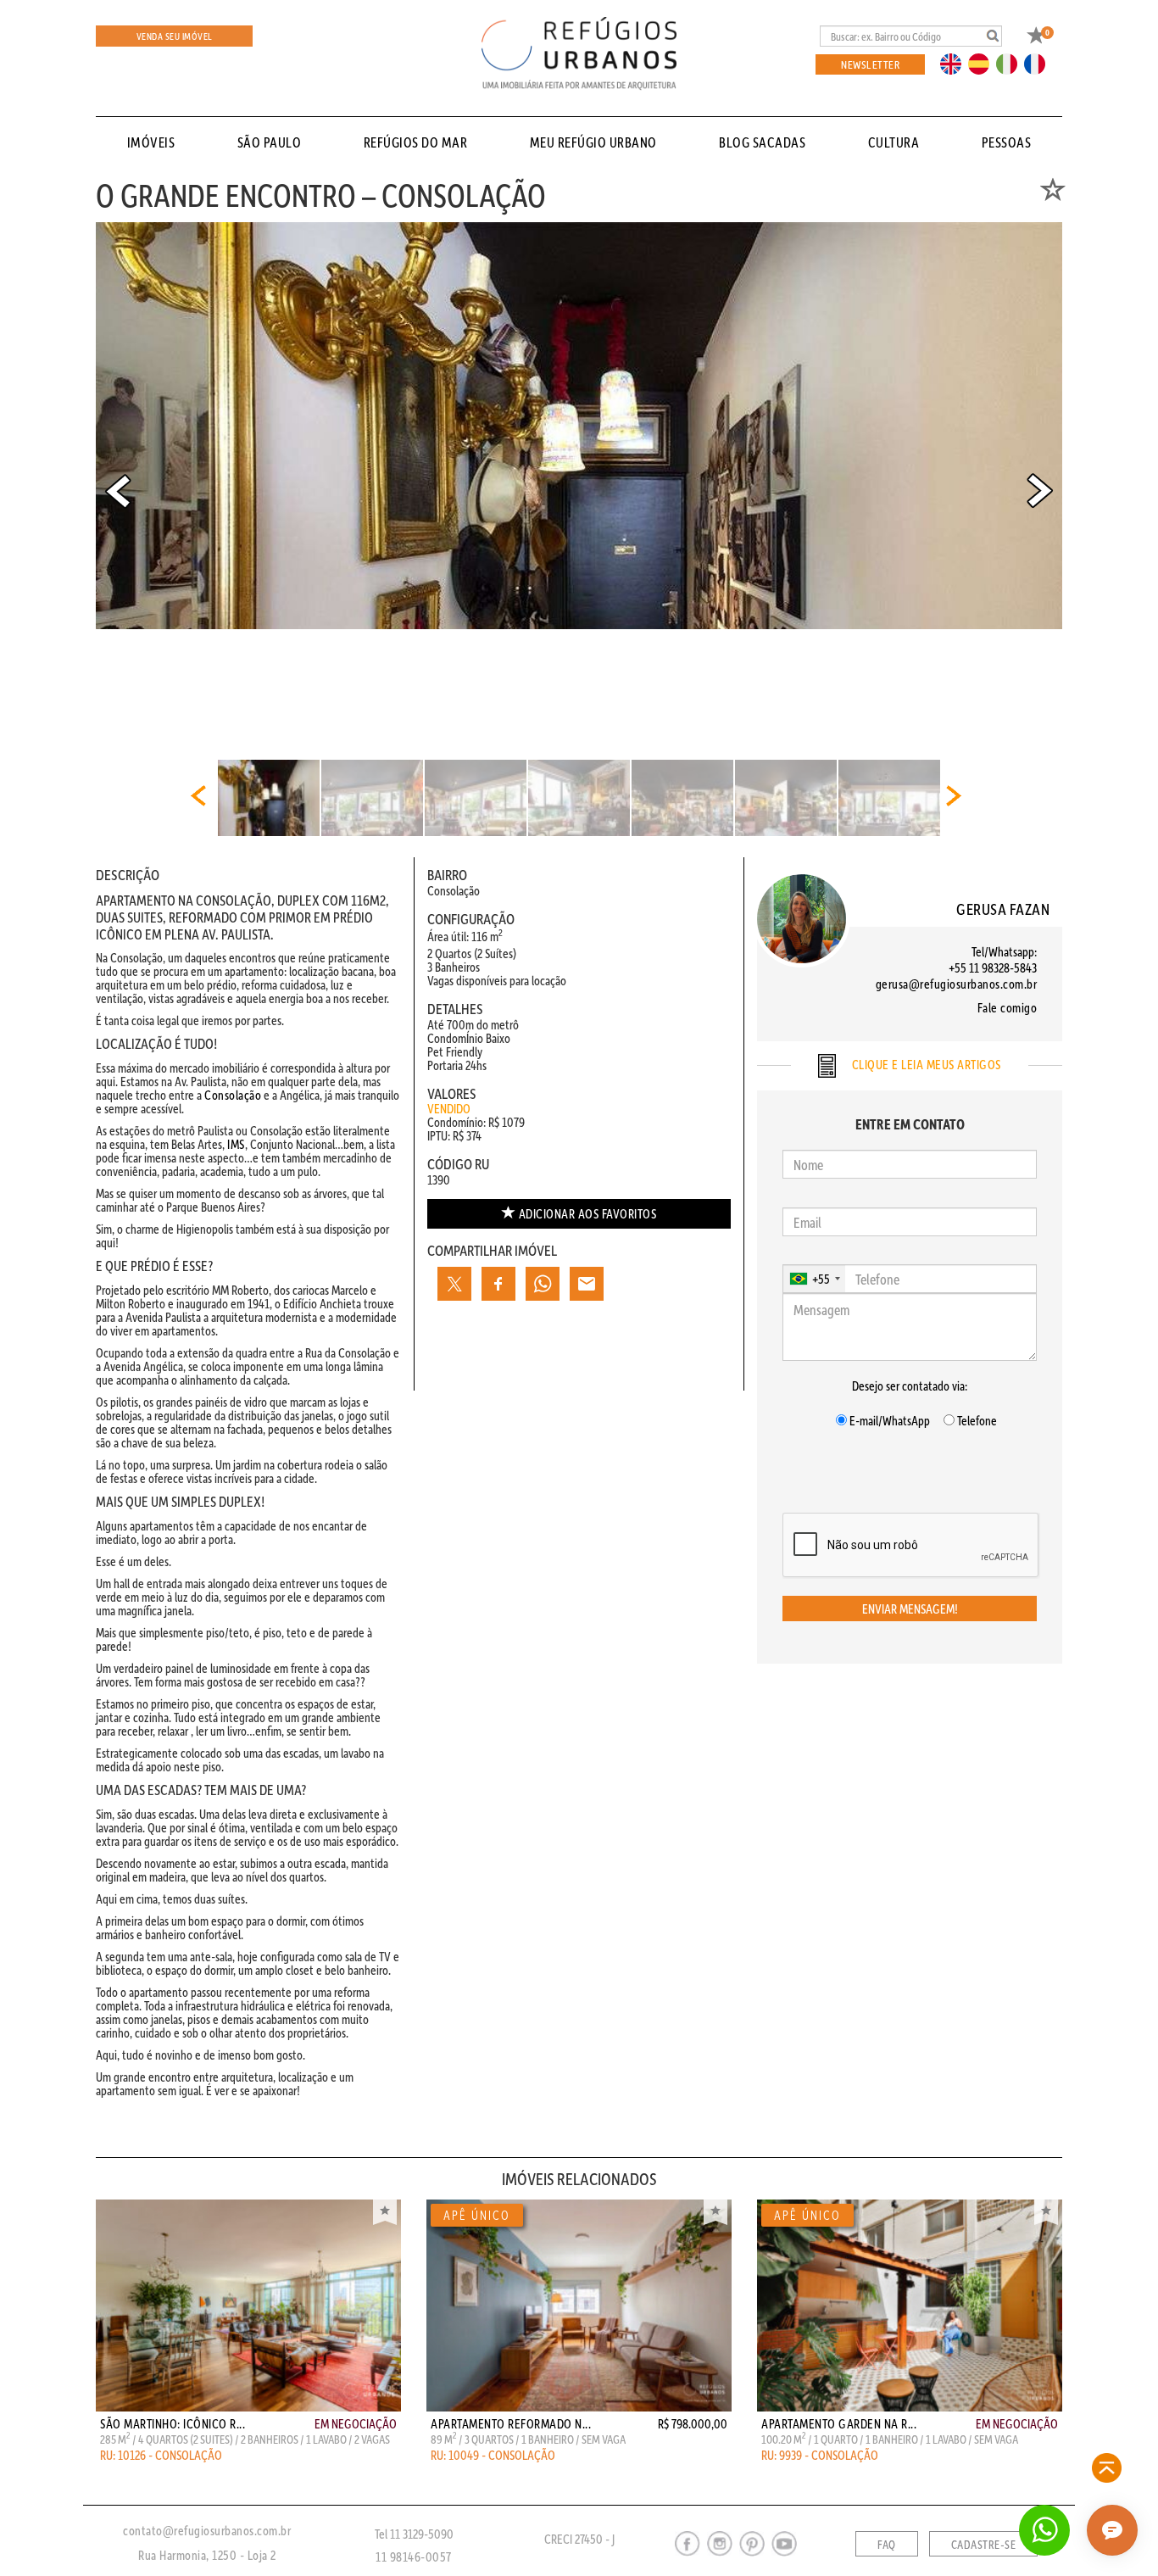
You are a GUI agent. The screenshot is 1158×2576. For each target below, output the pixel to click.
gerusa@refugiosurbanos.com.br (957, 984)
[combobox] (814, 1279)
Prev (118, 491)
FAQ (887, 2545)
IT (1013, 63)
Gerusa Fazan (1003, 909)
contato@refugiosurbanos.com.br (207, 2530)
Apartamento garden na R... (839, 2423)
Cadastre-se (984, 2545)
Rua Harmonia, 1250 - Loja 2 (207, 2555)
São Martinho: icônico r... (173, 2423)
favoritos (588, 1213)
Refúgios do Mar (416, 142)
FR (1039, 63)
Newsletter (870, 64)
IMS (236, 1144)
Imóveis (151, 142)
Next (1040, 491)
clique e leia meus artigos (925, 1064)
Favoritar (385, 2212)
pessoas (1007, 142)
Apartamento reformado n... (511, 2423)
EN (955, 63)
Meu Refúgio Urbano (593, 142)
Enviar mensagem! (910, 1609)
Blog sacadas (762, 142)
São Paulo (270, 142)
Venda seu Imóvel (175, 36)
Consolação (233, 1095)
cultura (894, 142)
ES (983, 63)
